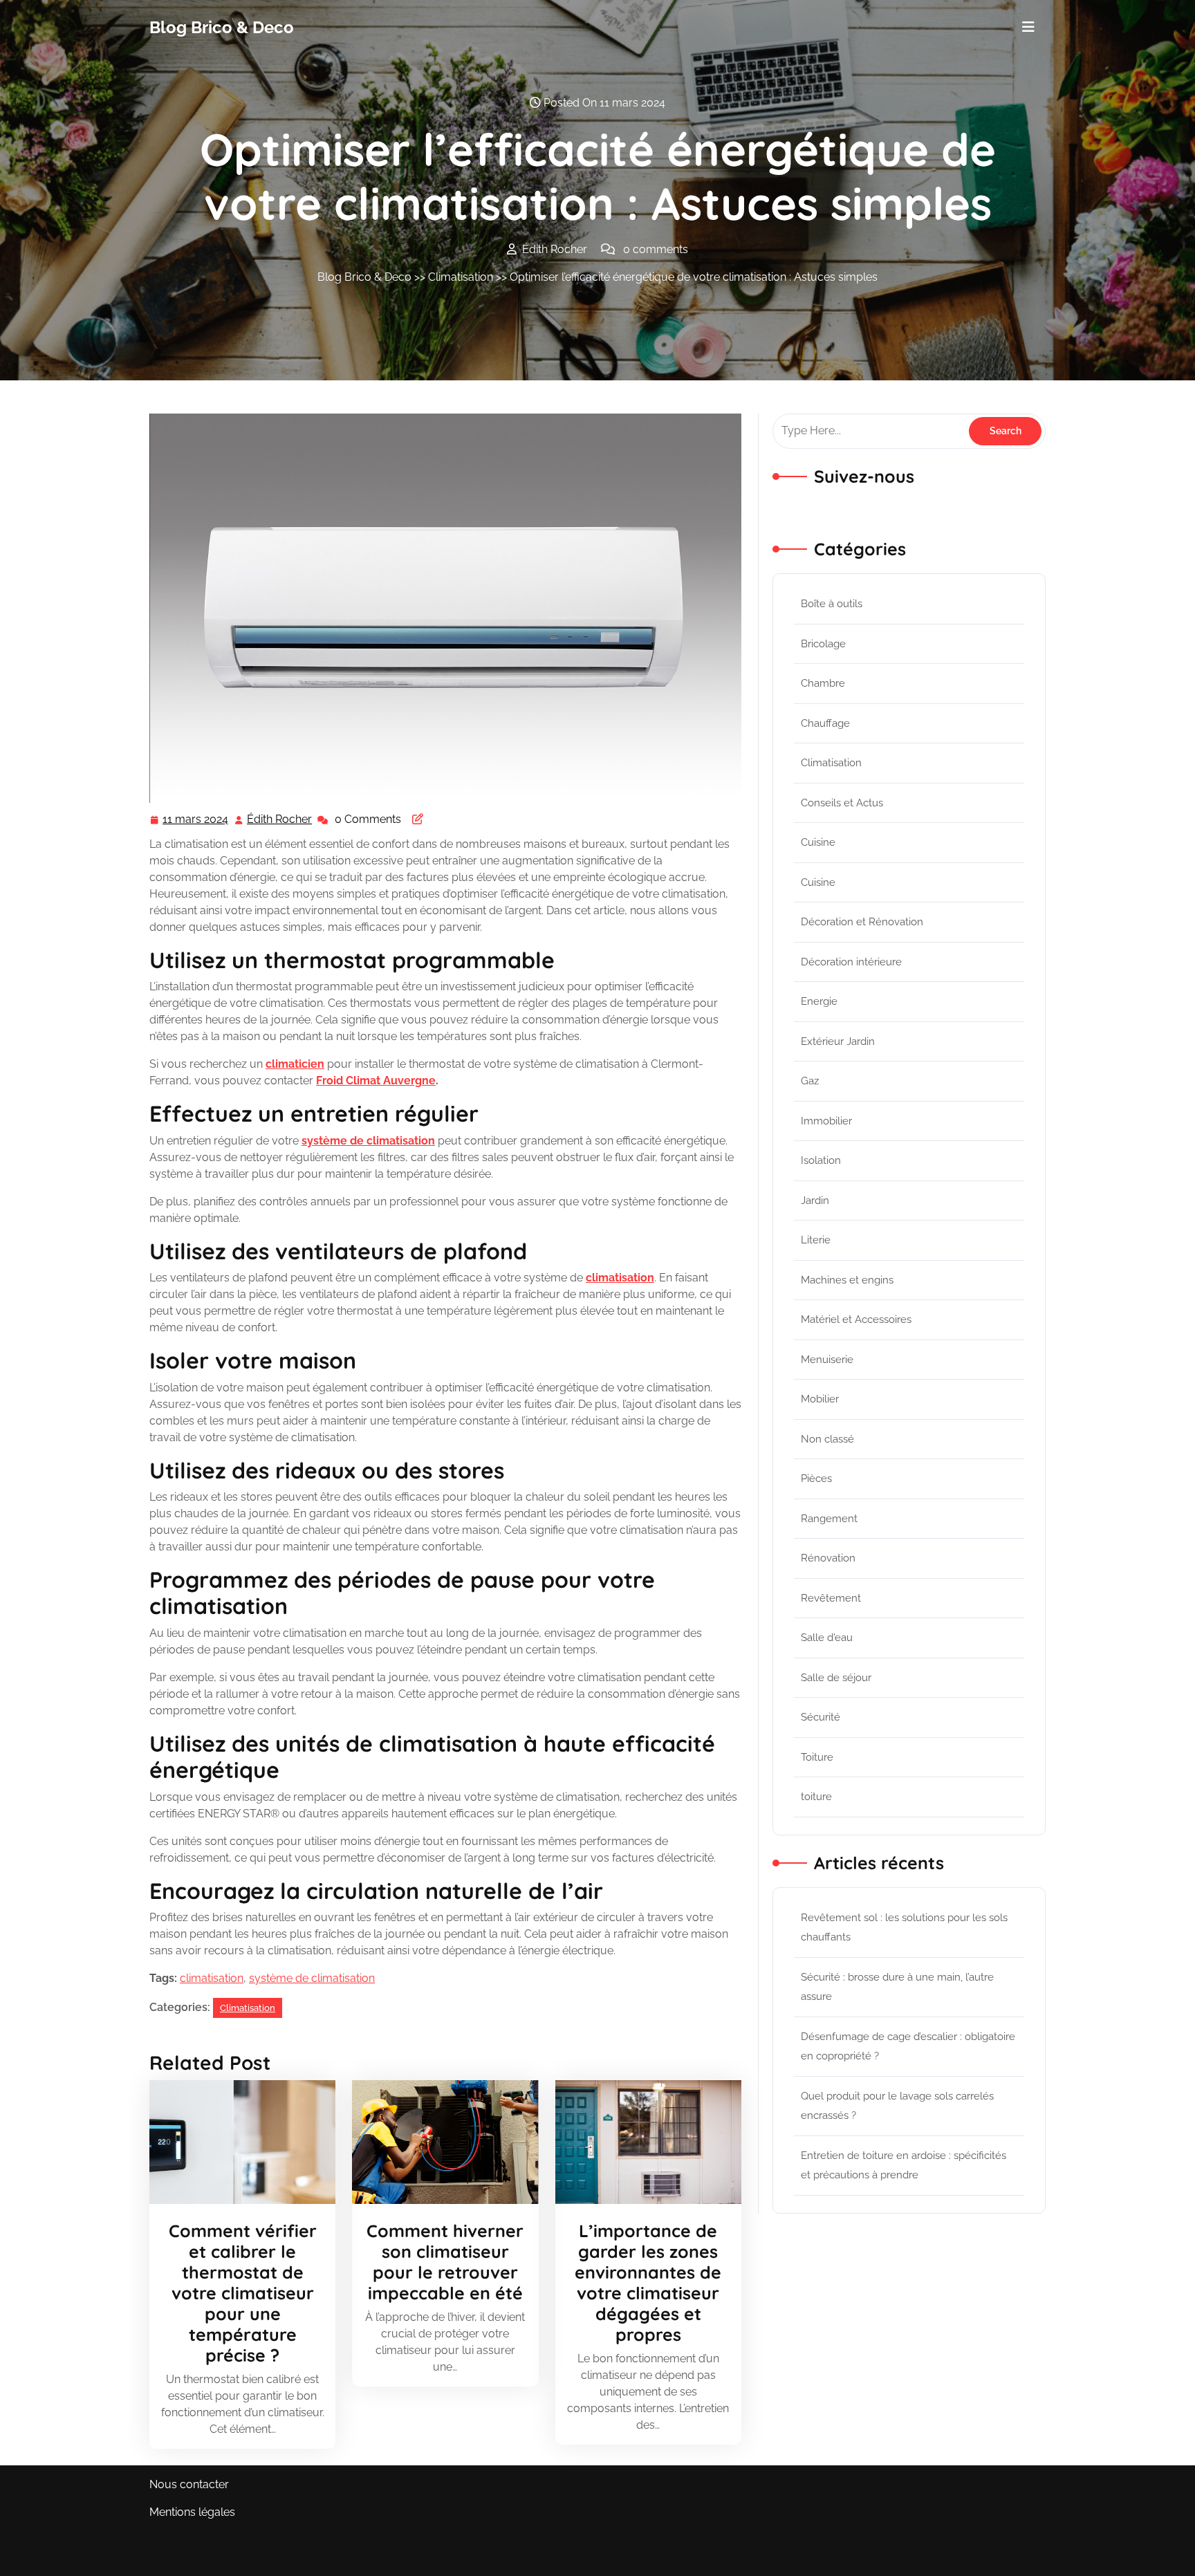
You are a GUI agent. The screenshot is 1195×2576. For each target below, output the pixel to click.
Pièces (816, 1479)
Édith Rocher (280, 821)
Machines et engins (847, 1280)
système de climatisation (312, 1978)
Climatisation (461, 277)
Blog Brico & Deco (222, 27)
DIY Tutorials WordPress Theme (232, 2556)
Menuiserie (827, 1360)
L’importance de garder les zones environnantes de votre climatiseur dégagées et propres (648, 2282)
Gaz (810, 1081)
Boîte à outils (832, 604)
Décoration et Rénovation (862, 922)
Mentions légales (192, 2512)
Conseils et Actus (842, 803)
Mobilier (820, 1399)
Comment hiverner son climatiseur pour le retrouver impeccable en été (445, 2262)
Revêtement (831, 1598)
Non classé (827, 1439)
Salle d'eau (827, 1638)
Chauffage (825, 723)
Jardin (815, 1201)
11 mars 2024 (196, 821)
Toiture (817, 1757)
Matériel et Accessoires (856, 1319)
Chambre (823, 683)
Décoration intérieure (851, 962)
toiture (816, 1797)
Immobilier (826, 1121)
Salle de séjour (836, 1678)
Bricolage (823, 644)
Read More (237, 2142)
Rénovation (828, 1558)
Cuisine (818, 842)
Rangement (829, 1519)
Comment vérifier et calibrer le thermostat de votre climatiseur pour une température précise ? (243, 2293)
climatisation (212, 1978)
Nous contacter (189, 2484)
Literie (816, 1240)
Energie (819, 1001)
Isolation (821, 1160)
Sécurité (821, 1717)
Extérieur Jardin (838, 1041)
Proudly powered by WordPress (963, 2556)
